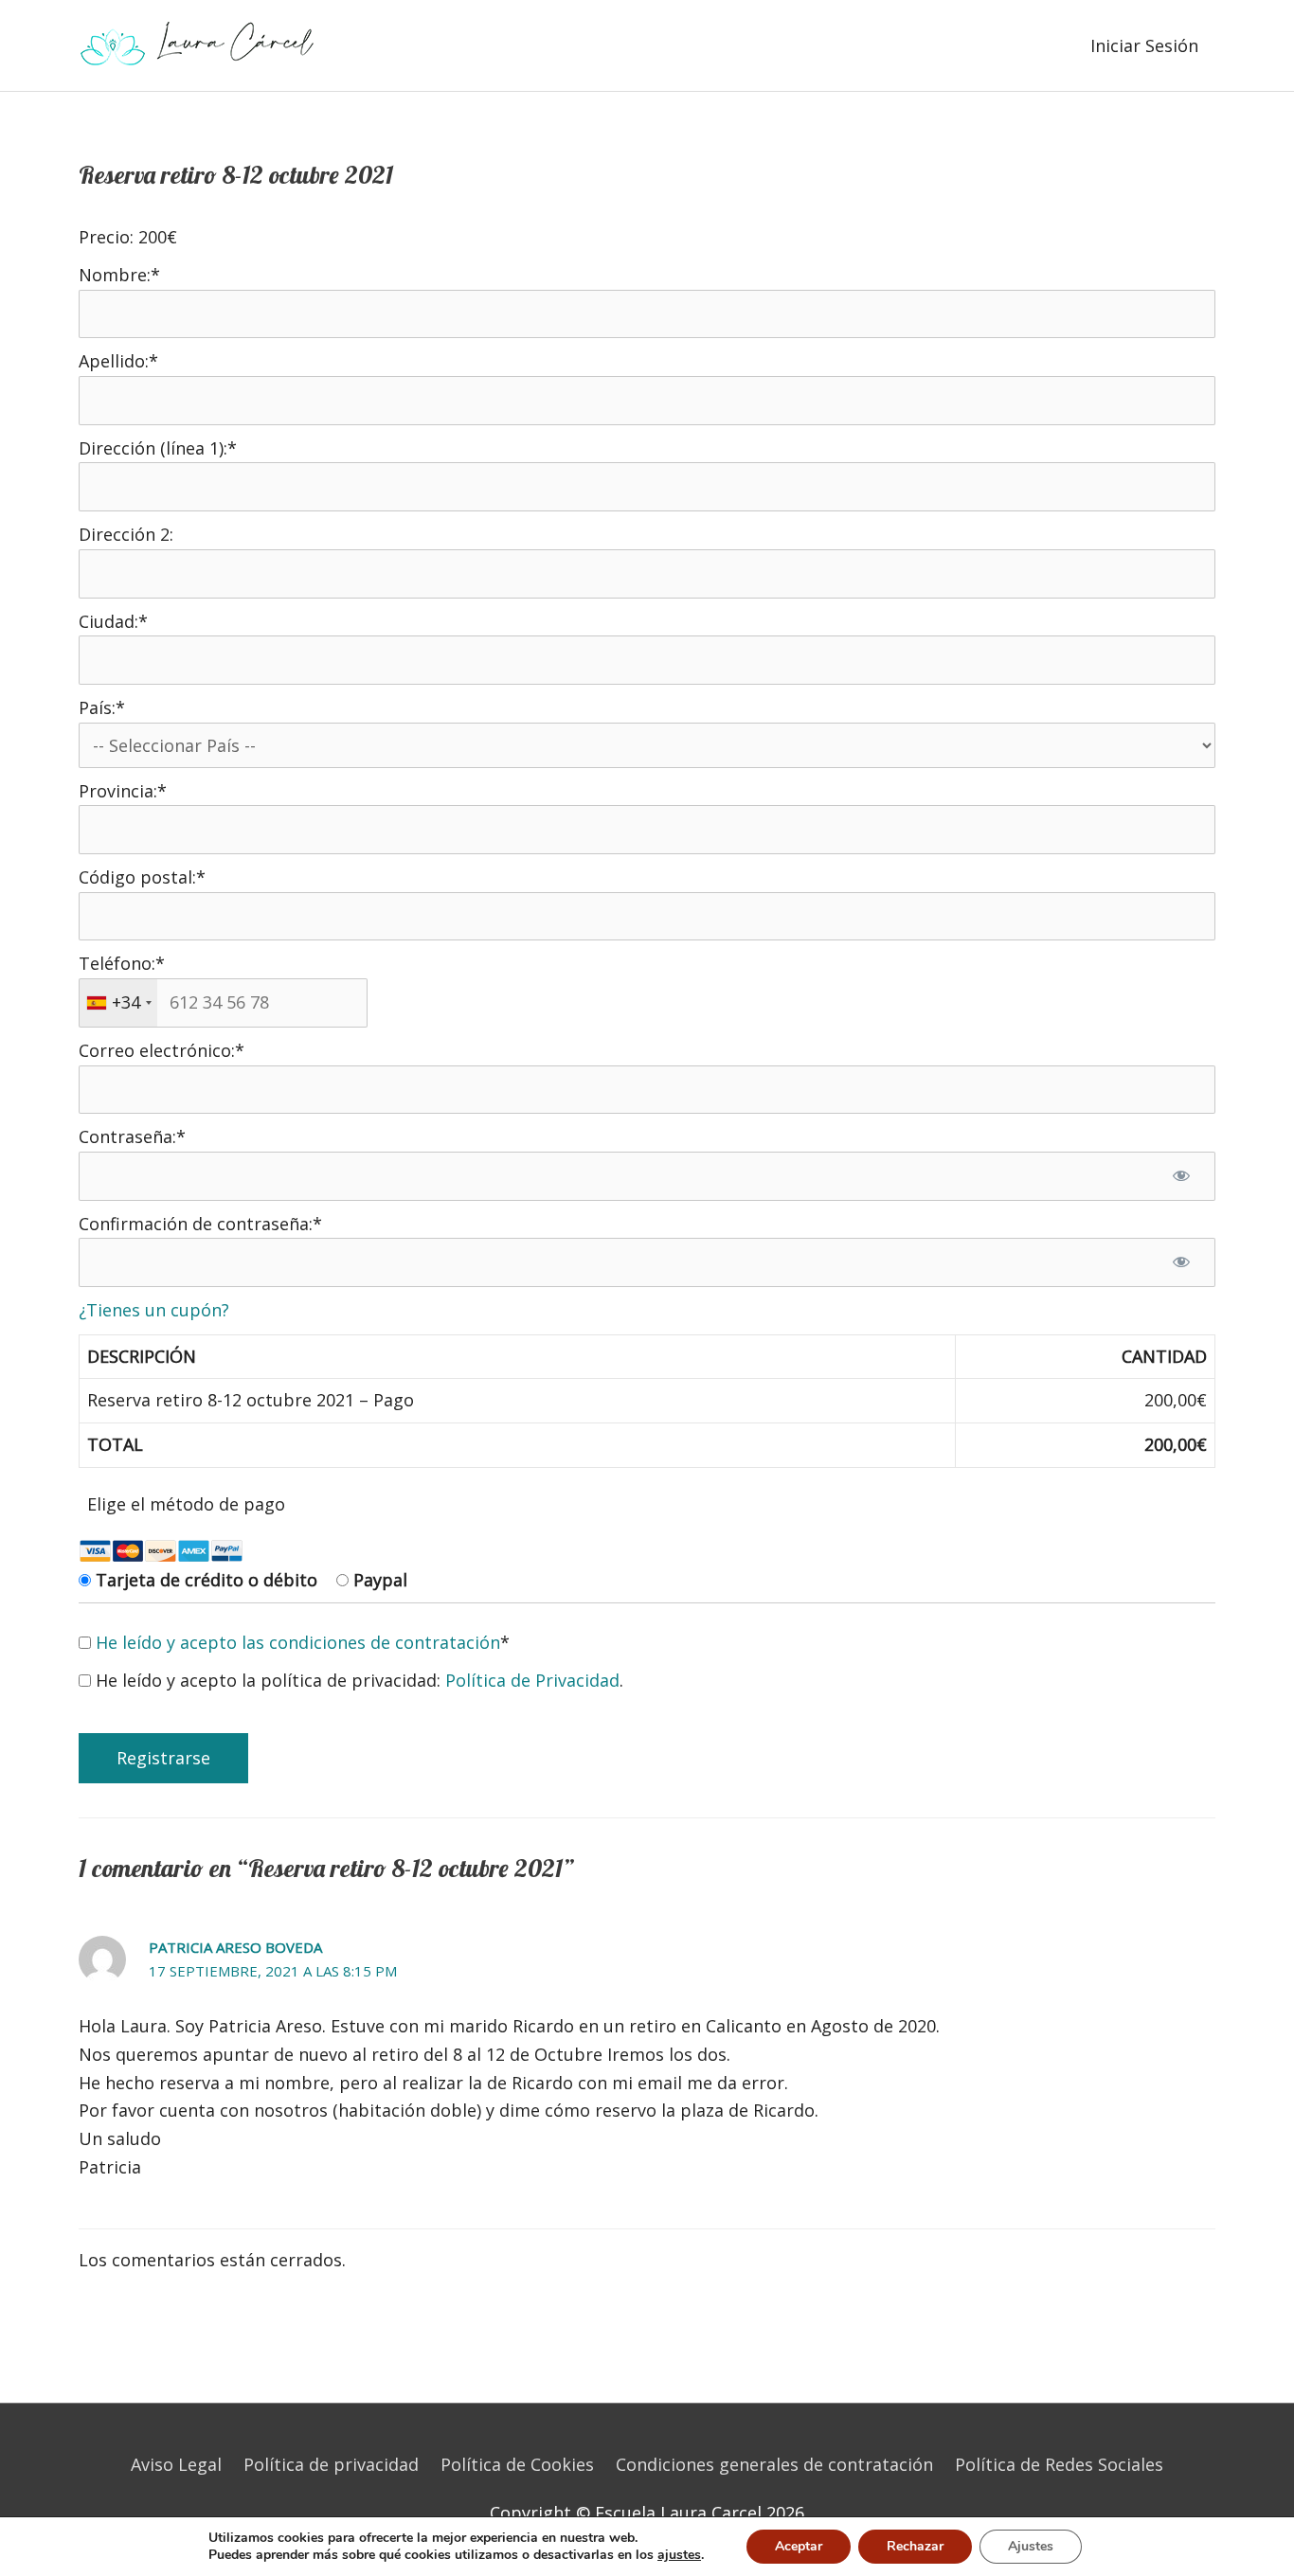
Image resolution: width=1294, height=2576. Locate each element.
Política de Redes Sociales (1059, 2464)
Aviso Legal (176, 2464)
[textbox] (223, 1003)
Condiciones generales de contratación (774, 2464)
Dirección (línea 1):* (158, 448)
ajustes (679, 2555)
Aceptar (799, 2546)
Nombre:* (119, 275)
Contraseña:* (132, 1136)
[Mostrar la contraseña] (1181, 1176)
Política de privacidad (331, 2464)
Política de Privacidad (532, 1680)
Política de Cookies (517, 2464)
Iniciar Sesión (1144, 45)
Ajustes (1031, 2546)
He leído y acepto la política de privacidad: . (357, 1680)
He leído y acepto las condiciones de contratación (298, 1642)
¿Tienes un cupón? (154, 1310)
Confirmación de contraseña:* (200, 1224)
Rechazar (915, 2546)
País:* (102, 707)
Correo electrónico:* (162, 1050)
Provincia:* (123, 791)
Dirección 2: (126, 534)
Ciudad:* (113, 621)
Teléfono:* (122, 963)
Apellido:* (118, 361)
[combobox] (118, 1003)
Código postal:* (142, 877)
